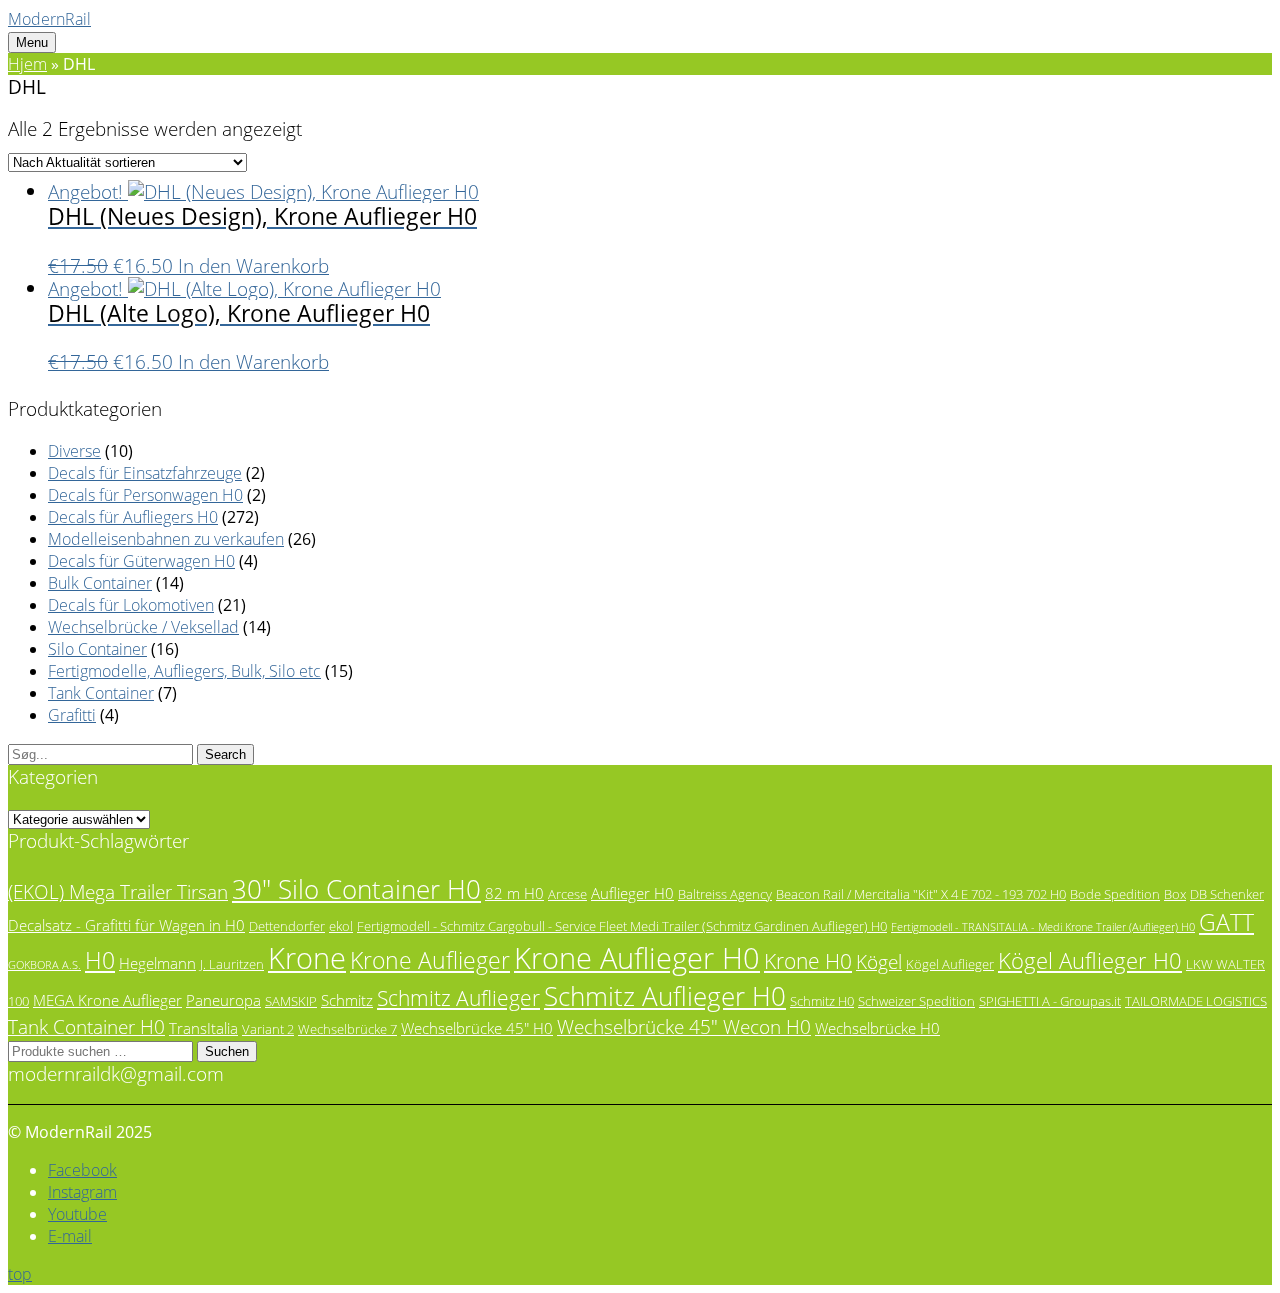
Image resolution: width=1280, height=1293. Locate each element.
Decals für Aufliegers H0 (133, 517)
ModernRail (49, 19)
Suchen (227, 1051)
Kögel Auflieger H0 (1090, 960)
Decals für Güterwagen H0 (141, 561)
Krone (307, 958)
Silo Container (97, 649)
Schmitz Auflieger (458, 998)
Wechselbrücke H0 (877, 1028)
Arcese (567, 894)
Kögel (879, 961)
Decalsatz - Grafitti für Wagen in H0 (126, 925)
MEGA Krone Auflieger (107, 1000)
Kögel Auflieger (950, 964)
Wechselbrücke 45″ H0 (477, 1028)
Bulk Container (100, 583)
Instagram (82, 1192)
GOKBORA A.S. (44, 965)
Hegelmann (157, 963)
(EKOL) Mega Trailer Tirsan (118, 891)
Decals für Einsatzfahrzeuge (145, 473)
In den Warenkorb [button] (253, 265)
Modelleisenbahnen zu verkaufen (166, 539)
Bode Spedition (1115, 894)
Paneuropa (223, 1000)
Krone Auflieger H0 (637, 958)
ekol (341, 926)
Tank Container (101, 693)
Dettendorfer (287, 926)
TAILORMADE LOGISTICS (1196, 1001)
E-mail (70, 1236)
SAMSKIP (291, 1001)
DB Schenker (1227, 894)
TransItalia (203, 1028)
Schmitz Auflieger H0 (665, 996)
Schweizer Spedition (916, 1001)
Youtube (77, 1214)
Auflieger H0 (632, 893)
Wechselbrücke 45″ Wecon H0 (684, 1026)
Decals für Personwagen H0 (145, 495)
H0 (100, 960)
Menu (32, 42)
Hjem (27, 64)
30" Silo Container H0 (356, 889)
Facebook (82, 1170)
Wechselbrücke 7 (347, 1029)
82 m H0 (514, 893)
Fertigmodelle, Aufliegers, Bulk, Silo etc (184, 671)
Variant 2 (268, 1029)
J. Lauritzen (232, 964)
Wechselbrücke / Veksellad (143, 627)
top (20, 1274)
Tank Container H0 (86, 1026)
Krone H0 (808, 961)
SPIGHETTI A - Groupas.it (1050, 1001)
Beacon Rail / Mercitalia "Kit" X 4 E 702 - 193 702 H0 (921, 894)
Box (1175, 894)
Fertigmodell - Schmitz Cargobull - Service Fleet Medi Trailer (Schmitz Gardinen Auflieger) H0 (622, 926)
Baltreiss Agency (725, 894)
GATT (1226, 922)
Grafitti (72, 715)
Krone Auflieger (430, 960)
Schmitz (347, 1000)
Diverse (74, 451)
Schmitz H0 (822, 1001)
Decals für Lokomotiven (131, 605)
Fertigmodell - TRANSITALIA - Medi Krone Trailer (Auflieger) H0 (1043, 927)
